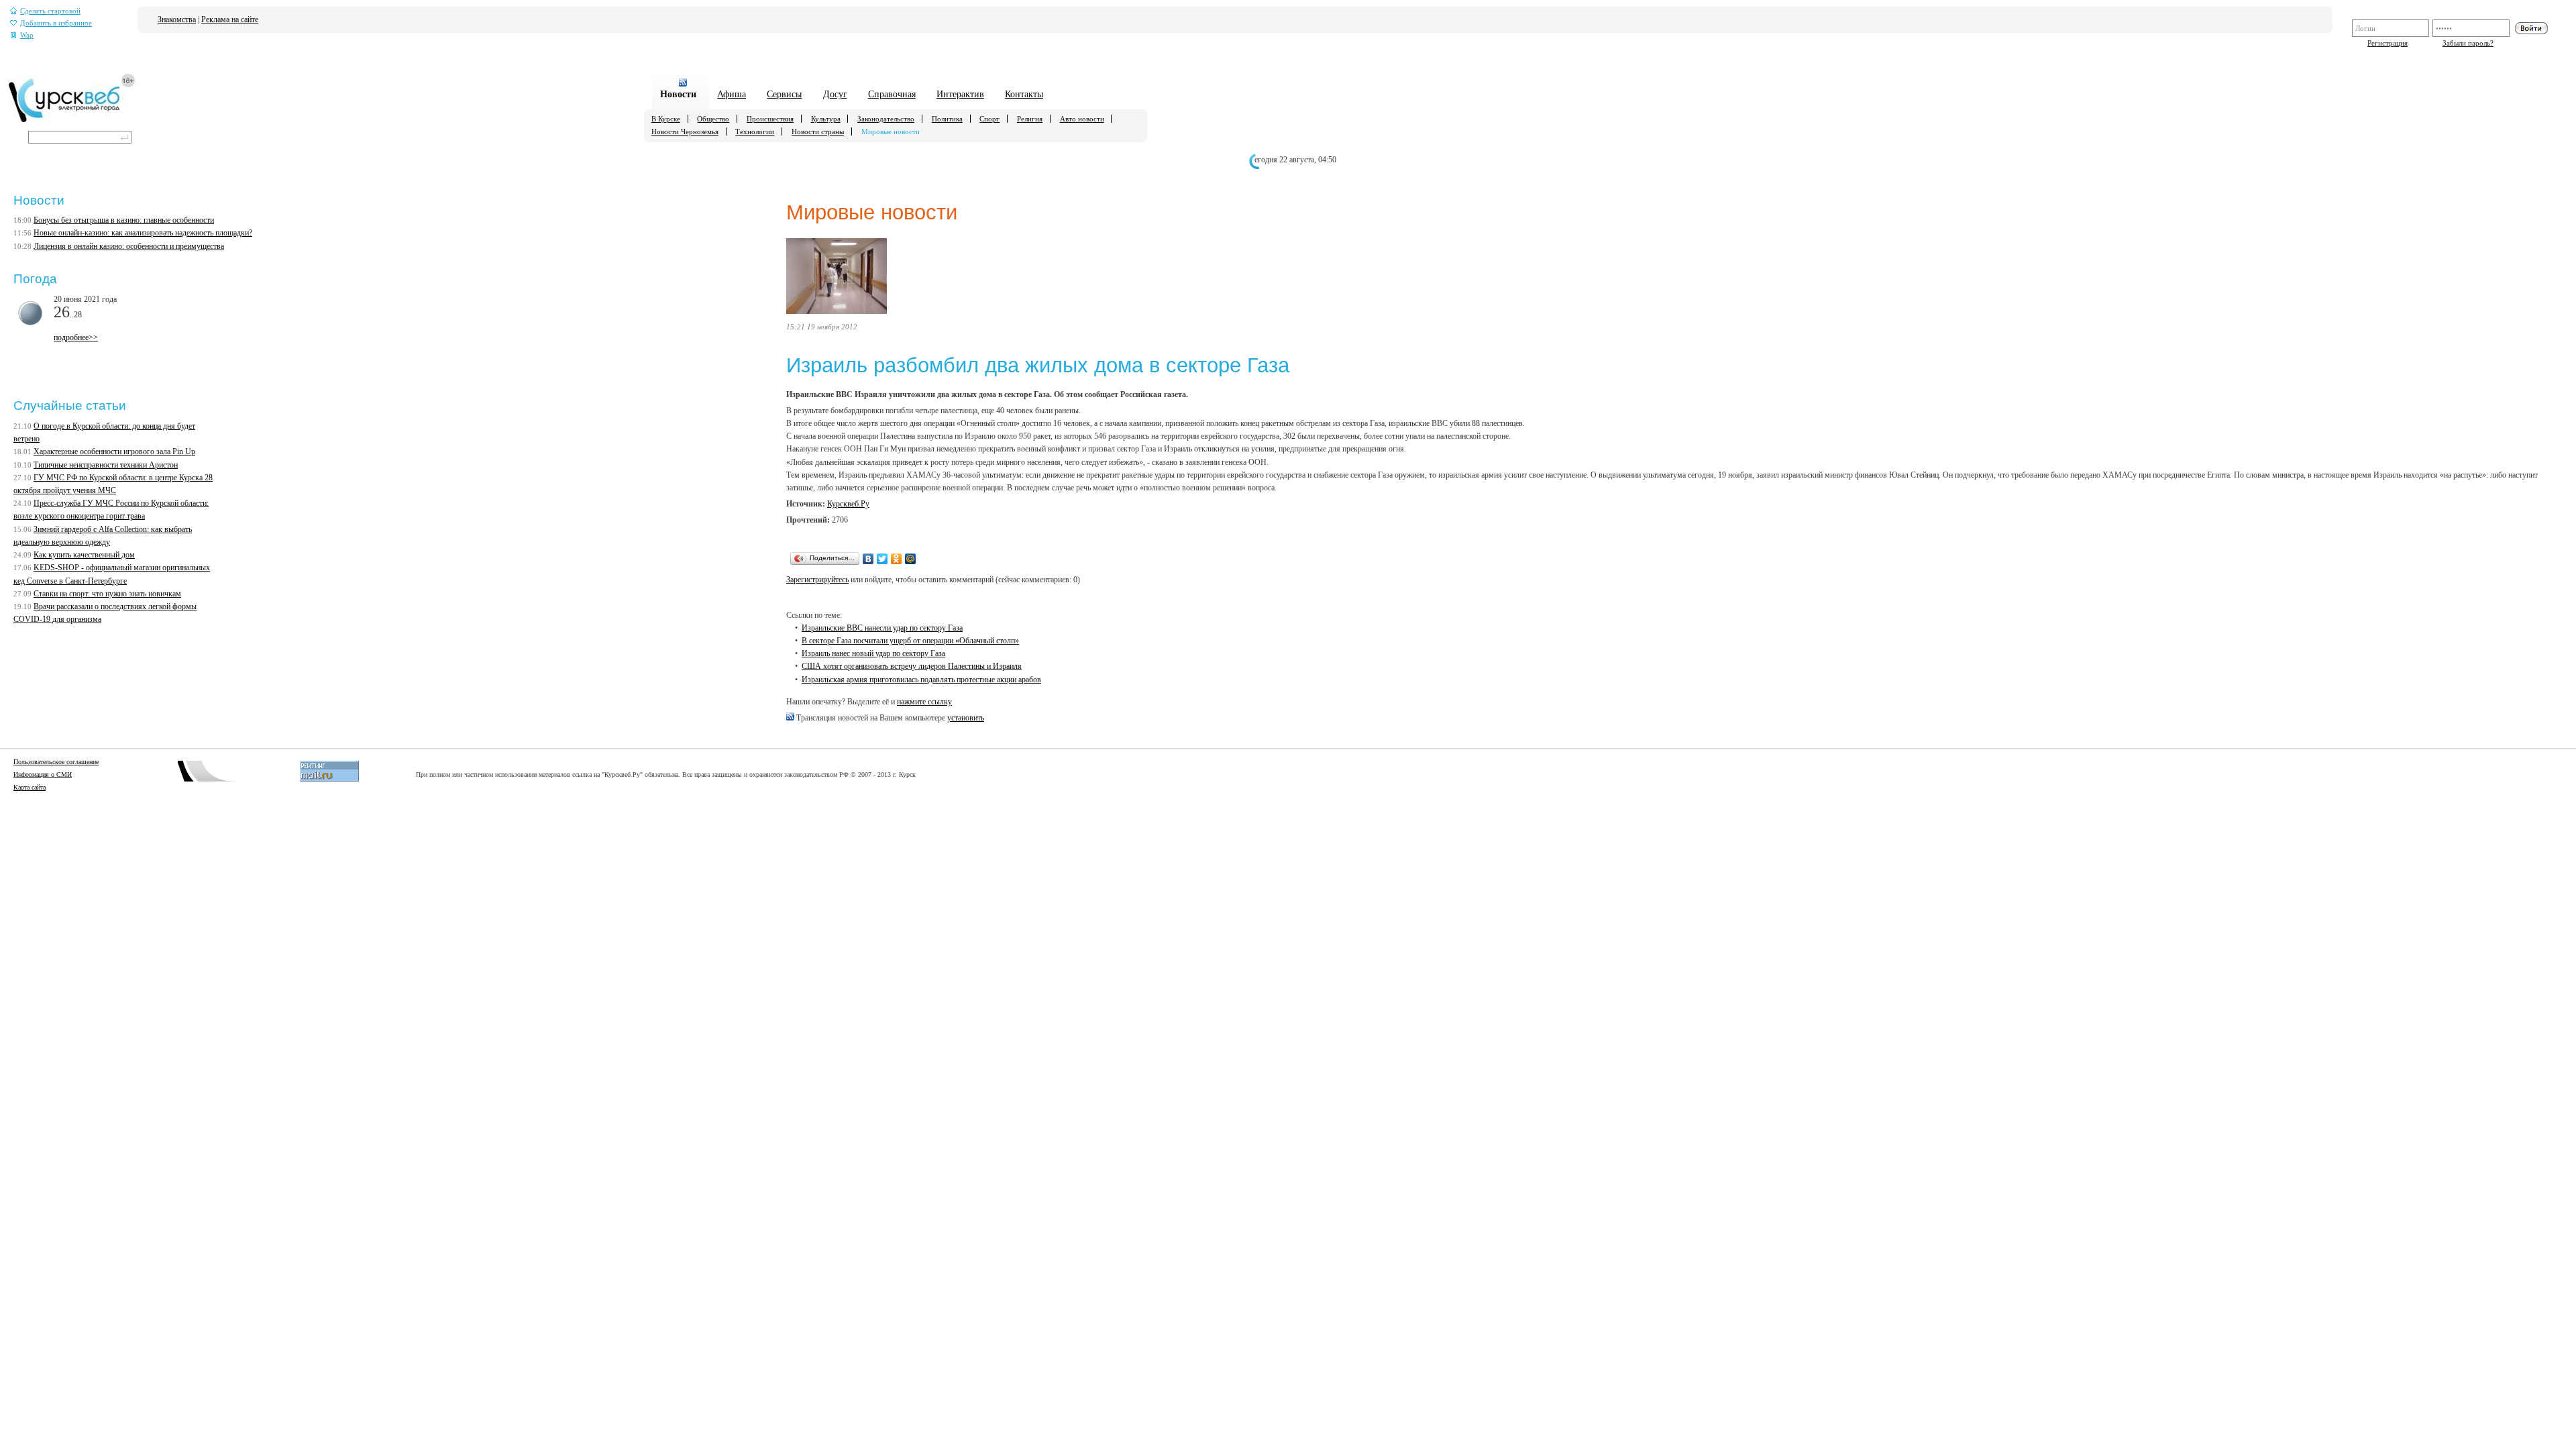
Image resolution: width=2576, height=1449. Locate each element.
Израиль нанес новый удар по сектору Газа (873, 653)
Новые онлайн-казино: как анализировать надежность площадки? (143, 233)
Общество (713, 119)
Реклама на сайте (230, 19)
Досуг (835, 94)
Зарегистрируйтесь (817, 580)
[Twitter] (882, 559)
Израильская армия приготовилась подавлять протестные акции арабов (921, 680)
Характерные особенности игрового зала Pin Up (114, 451)
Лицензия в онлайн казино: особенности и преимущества (129, 246)
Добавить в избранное (56, 23)
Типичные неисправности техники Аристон (106, 465)
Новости (678, 94)
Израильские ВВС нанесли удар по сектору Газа (882, 628)
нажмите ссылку (924, 702)
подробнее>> (76, 337)
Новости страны (818, 131)
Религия (1030, 119)
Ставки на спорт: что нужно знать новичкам (107, 594)
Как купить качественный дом (84, 555)
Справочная (892, 94)
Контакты (1024, 94)
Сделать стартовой (50, 11)
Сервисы (784, 94)
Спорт (989, 119)
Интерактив (960, 94)
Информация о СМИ (43, 774)
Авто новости (1082, 119)
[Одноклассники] (897, 559)
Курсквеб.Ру (848, 504)
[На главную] (72, 121)
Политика (947, 119)
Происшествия (770, 119)
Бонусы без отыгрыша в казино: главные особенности (124, 220)
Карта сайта (30, 787)
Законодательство (886, 119)
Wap (27, 35)
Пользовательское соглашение (56, 762)
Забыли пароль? (2468, 43)
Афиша (732, 94)
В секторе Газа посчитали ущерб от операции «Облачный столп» (910, 641)
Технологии (755, 131)
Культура (826, 119)
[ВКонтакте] (868, 559)
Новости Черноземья (685, 131)
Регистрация (2387, 43)
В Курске (666, 119)
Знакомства (177, 19)
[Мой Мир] (911, 559)
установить (966, 718)
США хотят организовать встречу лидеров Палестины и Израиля (912, 666)
